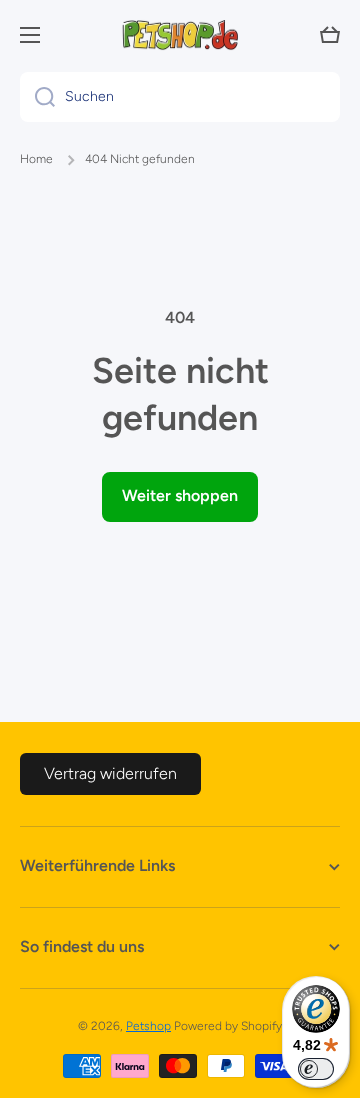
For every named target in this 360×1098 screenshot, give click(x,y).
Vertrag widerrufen (110, 773)
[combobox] (180, 97)
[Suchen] (37, 97)
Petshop (148, 1026)
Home (36, 159)
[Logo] (180, 35)
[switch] (316, 1069)
